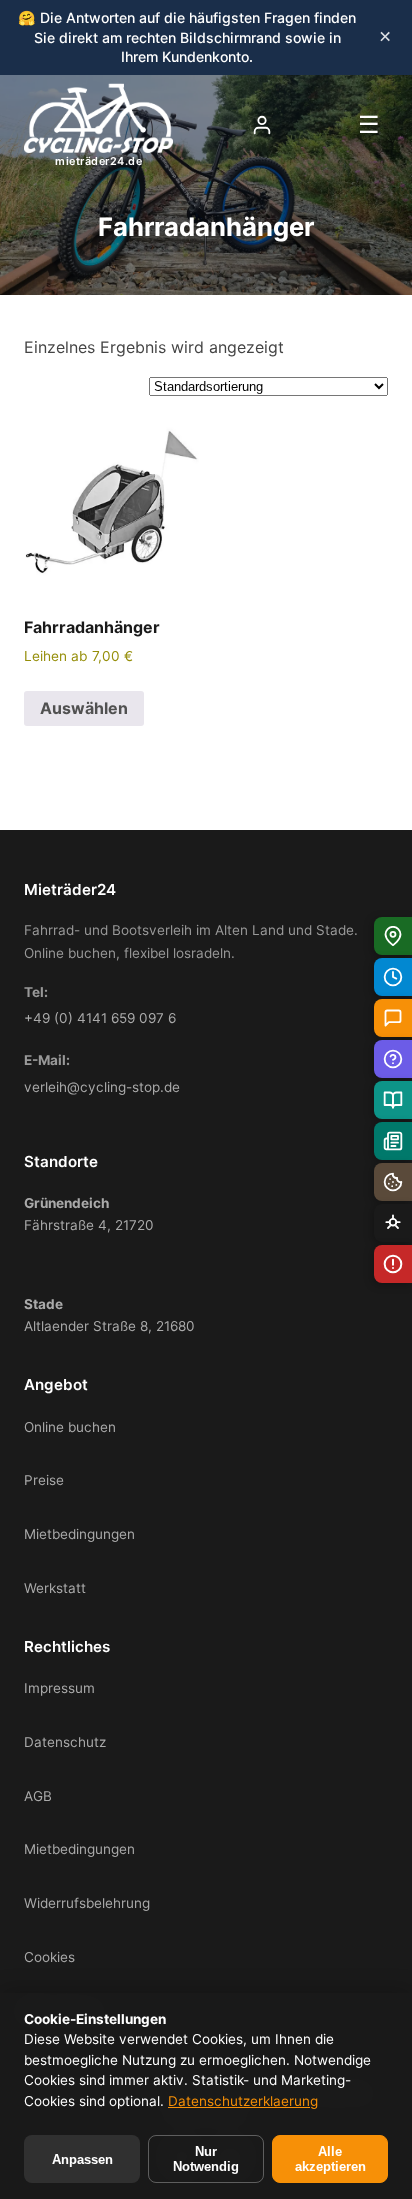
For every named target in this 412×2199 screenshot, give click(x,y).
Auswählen (84, 708)
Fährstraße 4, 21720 (89, 1214)
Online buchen (70, 1427)
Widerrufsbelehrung (87, 1903)
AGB (38, 1796)
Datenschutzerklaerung (243, 2101)
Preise (44, 1480)
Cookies (49, 1957)
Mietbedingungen (79, 1534)
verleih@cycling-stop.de (102, 1087)
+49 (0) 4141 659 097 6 (100, 1018)
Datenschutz (65, 1742)
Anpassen (82, 2159)
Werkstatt (55, 1588)
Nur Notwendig (206, 2159)
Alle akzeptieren (330, 2159)
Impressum (59, 1688)
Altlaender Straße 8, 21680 (109, 1315)
